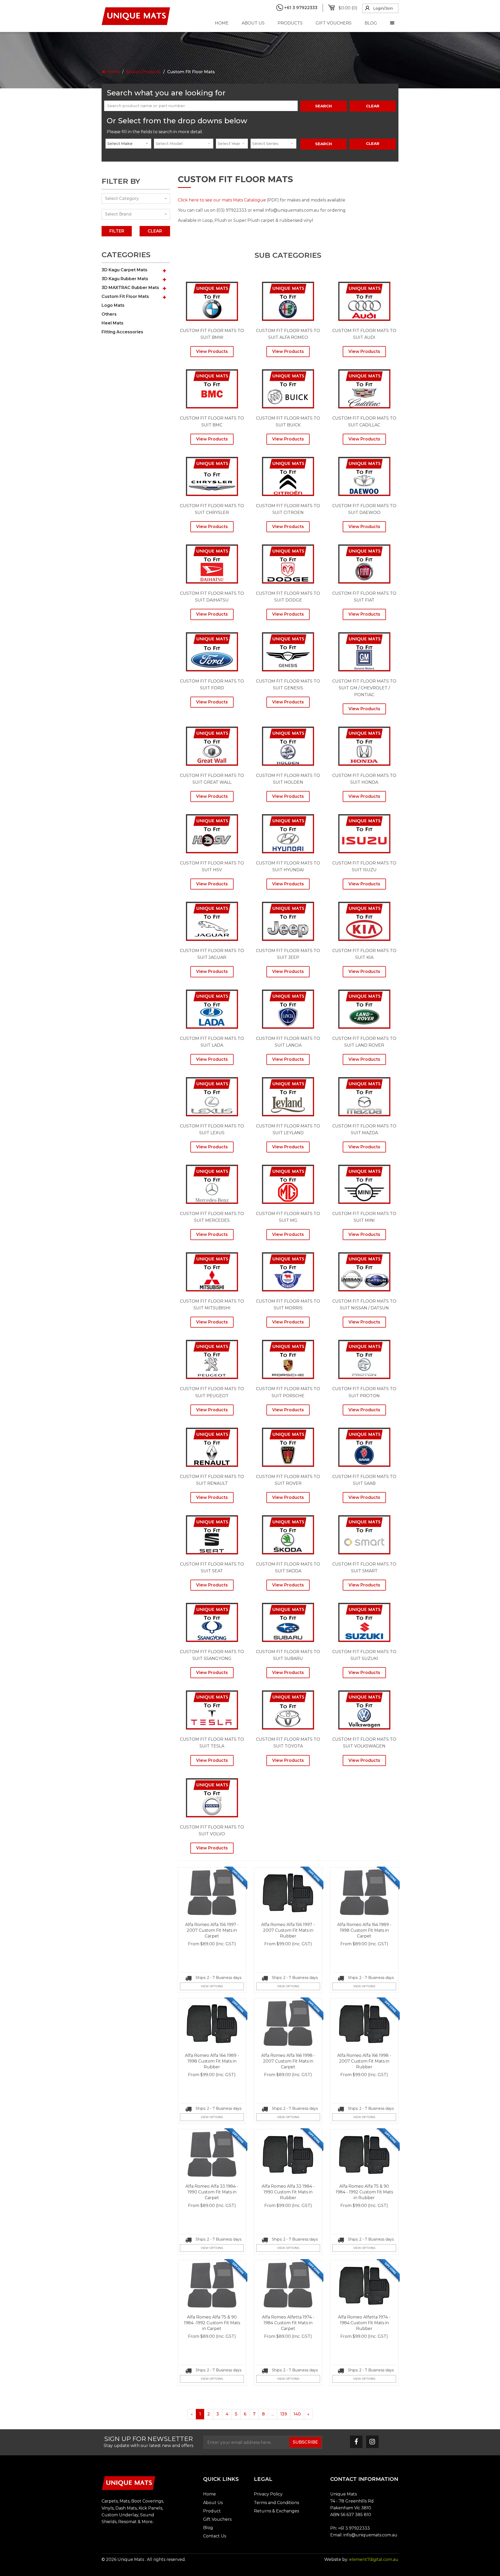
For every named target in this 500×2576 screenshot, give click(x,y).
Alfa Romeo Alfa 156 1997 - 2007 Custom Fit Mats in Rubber (288, 1930)
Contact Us (215, 2536)
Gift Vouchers (334, 23)
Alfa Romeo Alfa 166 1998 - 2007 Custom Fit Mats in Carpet (288, 2061)
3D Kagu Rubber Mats (125, 279)
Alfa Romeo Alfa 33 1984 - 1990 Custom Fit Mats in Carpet (212, 2192)
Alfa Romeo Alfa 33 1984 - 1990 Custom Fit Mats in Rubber (288, 2192)
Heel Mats (113, 323)
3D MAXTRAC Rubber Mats (130, 288)
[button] (164, 271)
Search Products (143, 72)
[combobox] (128, 144)
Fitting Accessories (122, 332)
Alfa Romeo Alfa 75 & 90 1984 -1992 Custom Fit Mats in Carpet (212, 2323)
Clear (373, 143)
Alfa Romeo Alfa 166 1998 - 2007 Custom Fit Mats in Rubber (364, 2061)
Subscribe (305, 2442)
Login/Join (383, 8)
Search (324, 106)
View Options (212, 1986)
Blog (371, 23)
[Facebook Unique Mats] (356, 2442)
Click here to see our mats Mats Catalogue (222, 200)
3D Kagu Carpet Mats (124, 270)
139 (284, 2414)
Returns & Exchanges (276, 2511)
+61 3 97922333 (354, 2528)
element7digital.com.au (374, 2559)
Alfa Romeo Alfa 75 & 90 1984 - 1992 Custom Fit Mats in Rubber (364, 2192)
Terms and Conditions (276, 2503)
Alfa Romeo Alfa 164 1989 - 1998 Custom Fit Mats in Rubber (212, 2061)
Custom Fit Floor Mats (125, 296)
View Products (212, 351)
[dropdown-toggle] (392, 23)
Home (222, 23)
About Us (253, 23)
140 (297, 2414)
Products (290, 23)
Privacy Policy (268, 2494)
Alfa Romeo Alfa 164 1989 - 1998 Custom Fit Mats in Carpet (364, 1930)
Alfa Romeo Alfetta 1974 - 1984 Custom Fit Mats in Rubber (364, 2323)
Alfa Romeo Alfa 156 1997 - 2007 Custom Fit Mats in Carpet (212, 1930)
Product (212, 2511)
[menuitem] (345, 8)
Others (109, 314)
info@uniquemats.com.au (370, 2535)
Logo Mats (113, 305)
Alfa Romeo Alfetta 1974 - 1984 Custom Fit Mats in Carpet (288, 2323)
